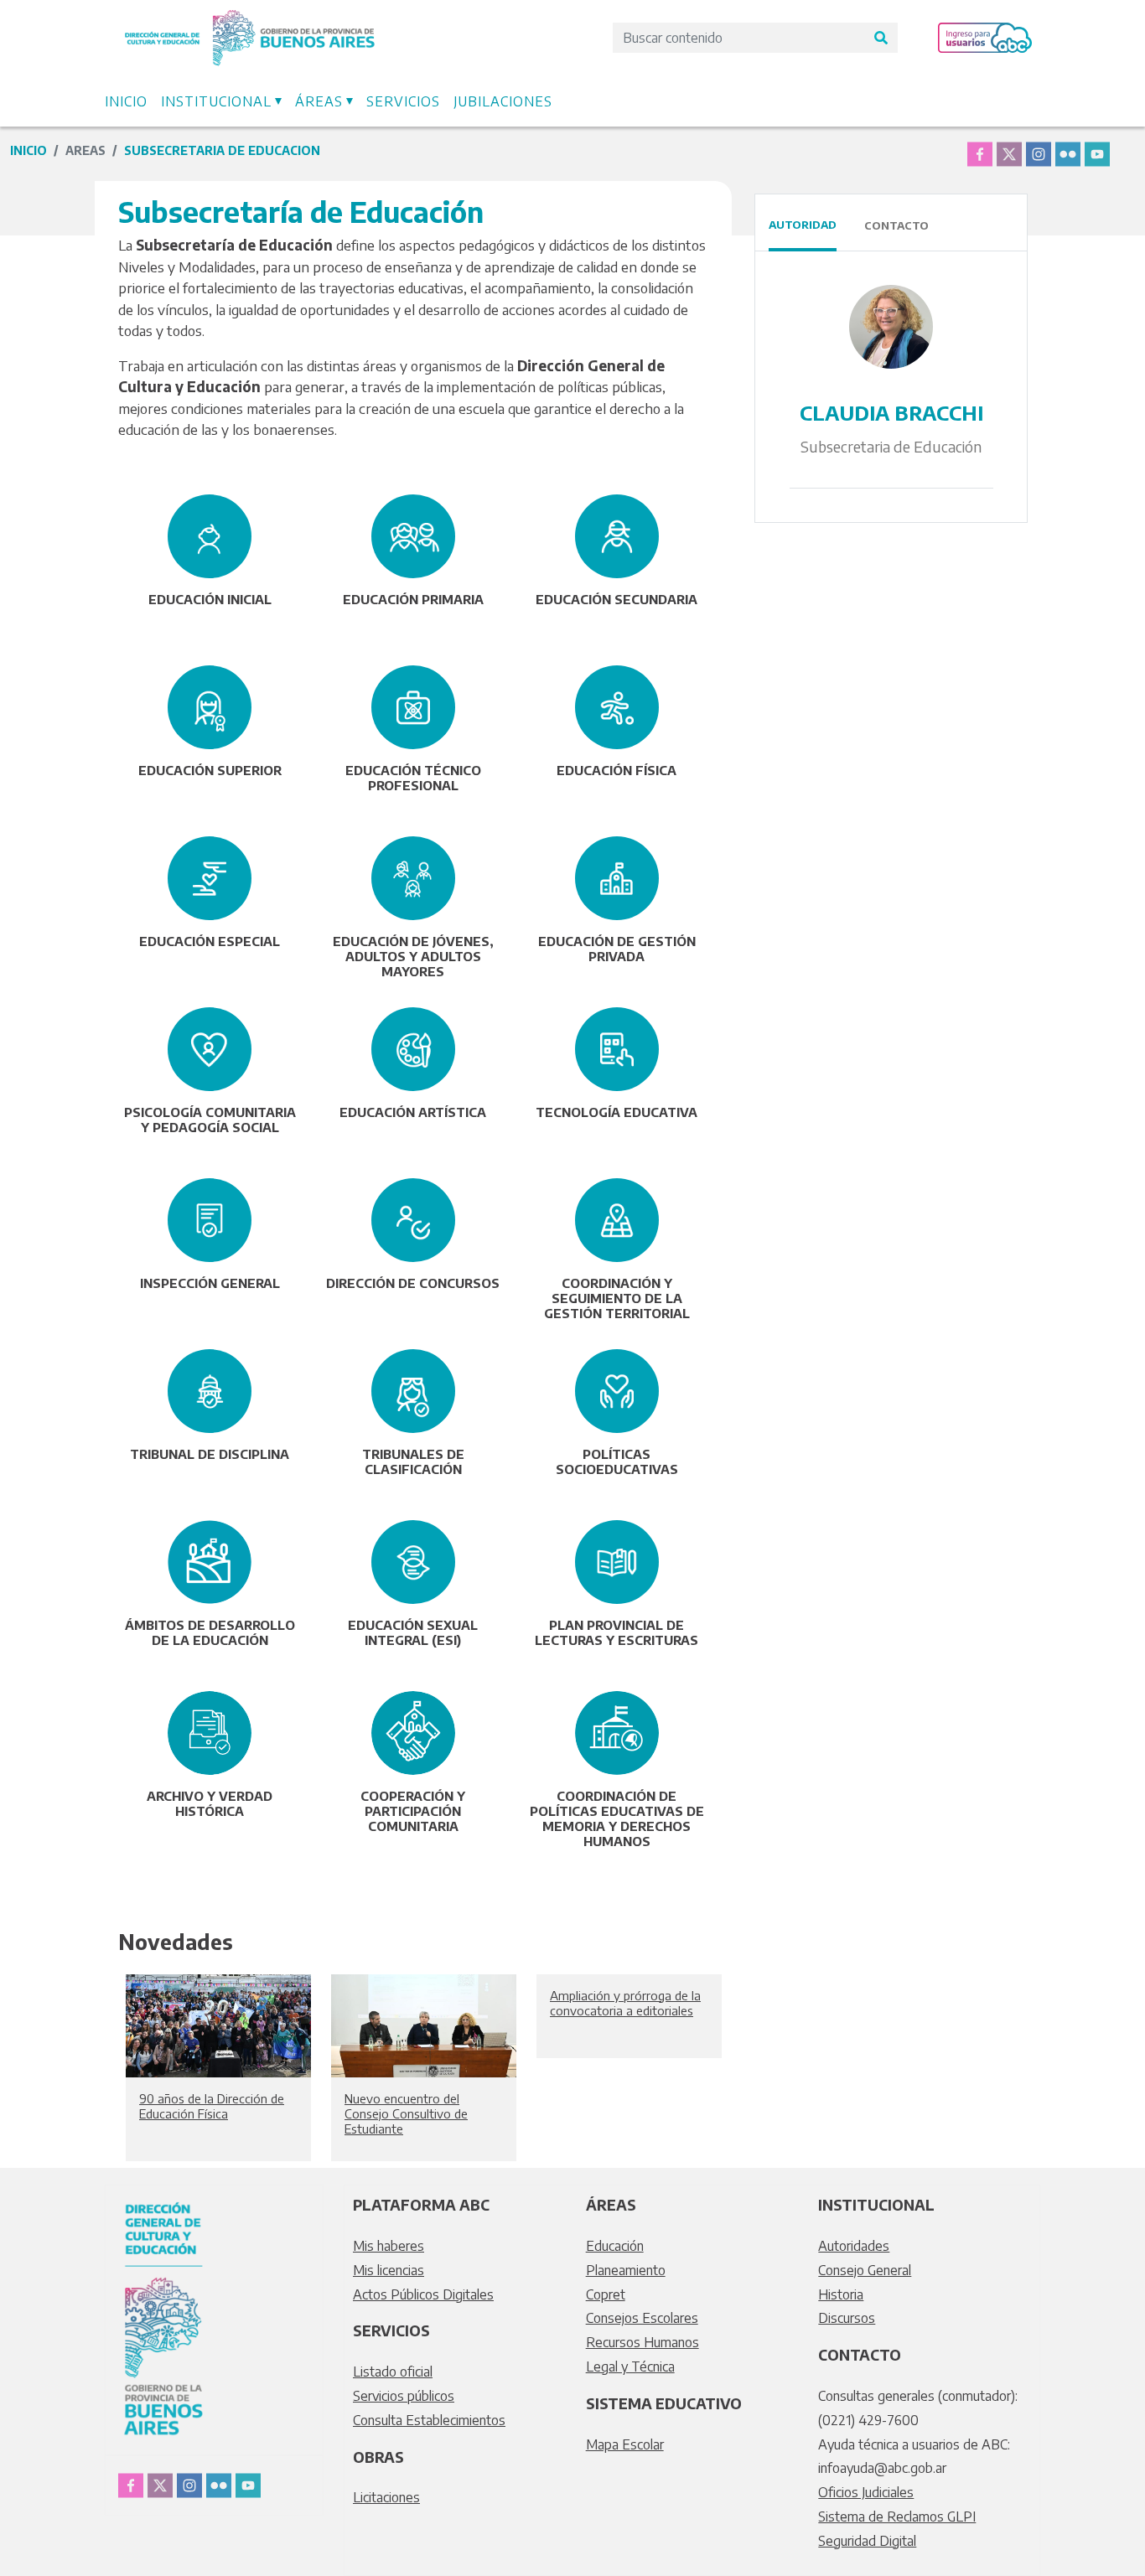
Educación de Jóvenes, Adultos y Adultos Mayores (413, 956)
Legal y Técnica (630, 2367)
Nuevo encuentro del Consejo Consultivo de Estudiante (406, 2113)
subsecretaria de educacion (222, 150)
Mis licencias (389, 2270)
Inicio (126, 101)
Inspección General (210, 1283)
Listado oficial (393, 2372)
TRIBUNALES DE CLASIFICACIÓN (413, 1461)
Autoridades (854, 2246)
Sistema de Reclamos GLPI (897, 2517)
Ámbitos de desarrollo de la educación (210, 1632)
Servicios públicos (404, 2396)
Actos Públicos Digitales (423, 2294)
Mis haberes (389, 2246)
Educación (615, 2246)
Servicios (403, 101)
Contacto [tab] (896, 225)
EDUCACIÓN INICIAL (210, 599)
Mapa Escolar (625, 2444)
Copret (606, 2294)
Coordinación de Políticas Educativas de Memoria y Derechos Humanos (617, 1818)
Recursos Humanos (642, 2342)
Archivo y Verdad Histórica (210, 1803)
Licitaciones (386, 2497)
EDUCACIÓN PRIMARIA (413, 599)
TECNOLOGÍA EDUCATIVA (617, 1112)
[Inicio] (250, 19)
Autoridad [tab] (803, 225)
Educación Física (617, 770)
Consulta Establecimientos (429, 2420)
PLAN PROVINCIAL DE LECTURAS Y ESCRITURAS (617, 1632)
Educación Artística (413, 1112)
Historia (841, 2294)
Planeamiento (626, 2270)
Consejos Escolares (642, 2318)
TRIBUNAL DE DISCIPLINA (210, 1454)
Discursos (847, 2318)
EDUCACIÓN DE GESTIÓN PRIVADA (617, 949)
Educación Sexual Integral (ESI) (413, 1632)
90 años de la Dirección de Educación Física (212, 2106)
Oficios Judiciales (866, 2492)
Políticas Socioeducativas (617, 1461)
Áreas (319, 101)
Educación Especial (210, 941)
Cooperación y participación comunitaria (413, 1811)
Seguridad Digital (867, 2541)
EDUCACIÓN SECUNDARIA (617, 599)
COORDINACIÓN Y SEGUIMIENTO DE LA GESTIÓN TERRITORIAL (617, 1298)
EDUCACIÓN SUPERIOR (210, 770)
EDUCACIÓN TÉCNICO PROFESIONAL (413, 778)
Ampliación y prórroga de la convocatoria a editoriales (625, 2003)
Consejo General (865, 2270)
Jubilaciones (503, 101)
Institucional (216, 101)
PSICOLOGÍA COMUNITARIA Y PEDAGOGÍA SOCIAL (210, 1120)
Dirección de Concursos (413, 1283)
